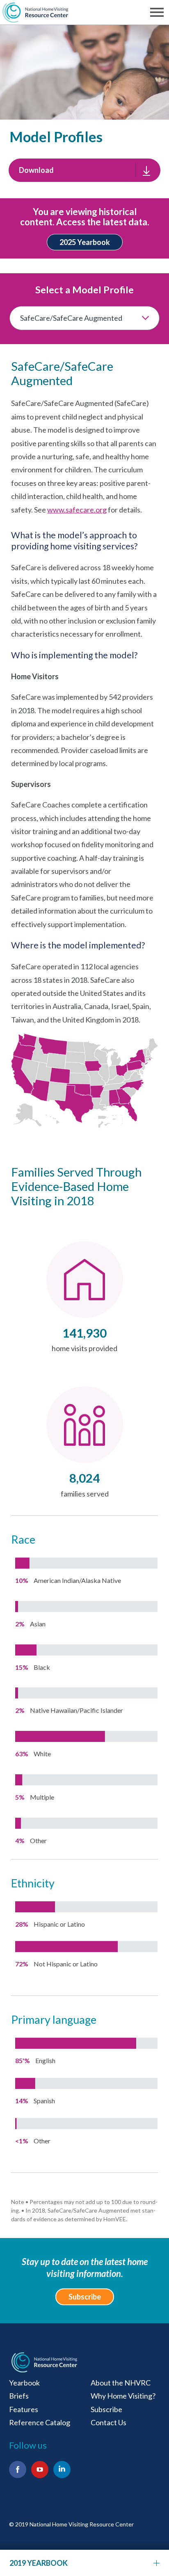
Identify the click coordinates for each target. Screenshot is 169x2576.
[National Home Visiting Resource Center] (44, 2362)
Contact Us (108, 2422)
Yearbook (24, 2383)
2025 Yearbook (85, 242)
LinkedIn (62, 2469)
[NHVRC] (35, 12)
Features (24, 2409)
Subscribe (85, 2297)
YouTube (40, 2469)
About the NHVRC (121, 2383)
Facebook (18, 2469)
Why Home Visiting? (123, 2396)
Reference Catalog (40, 2422)
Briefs (19, 2396)
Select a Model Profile (84, 290)
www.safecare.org (77, 510)
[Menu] (158, 12)
